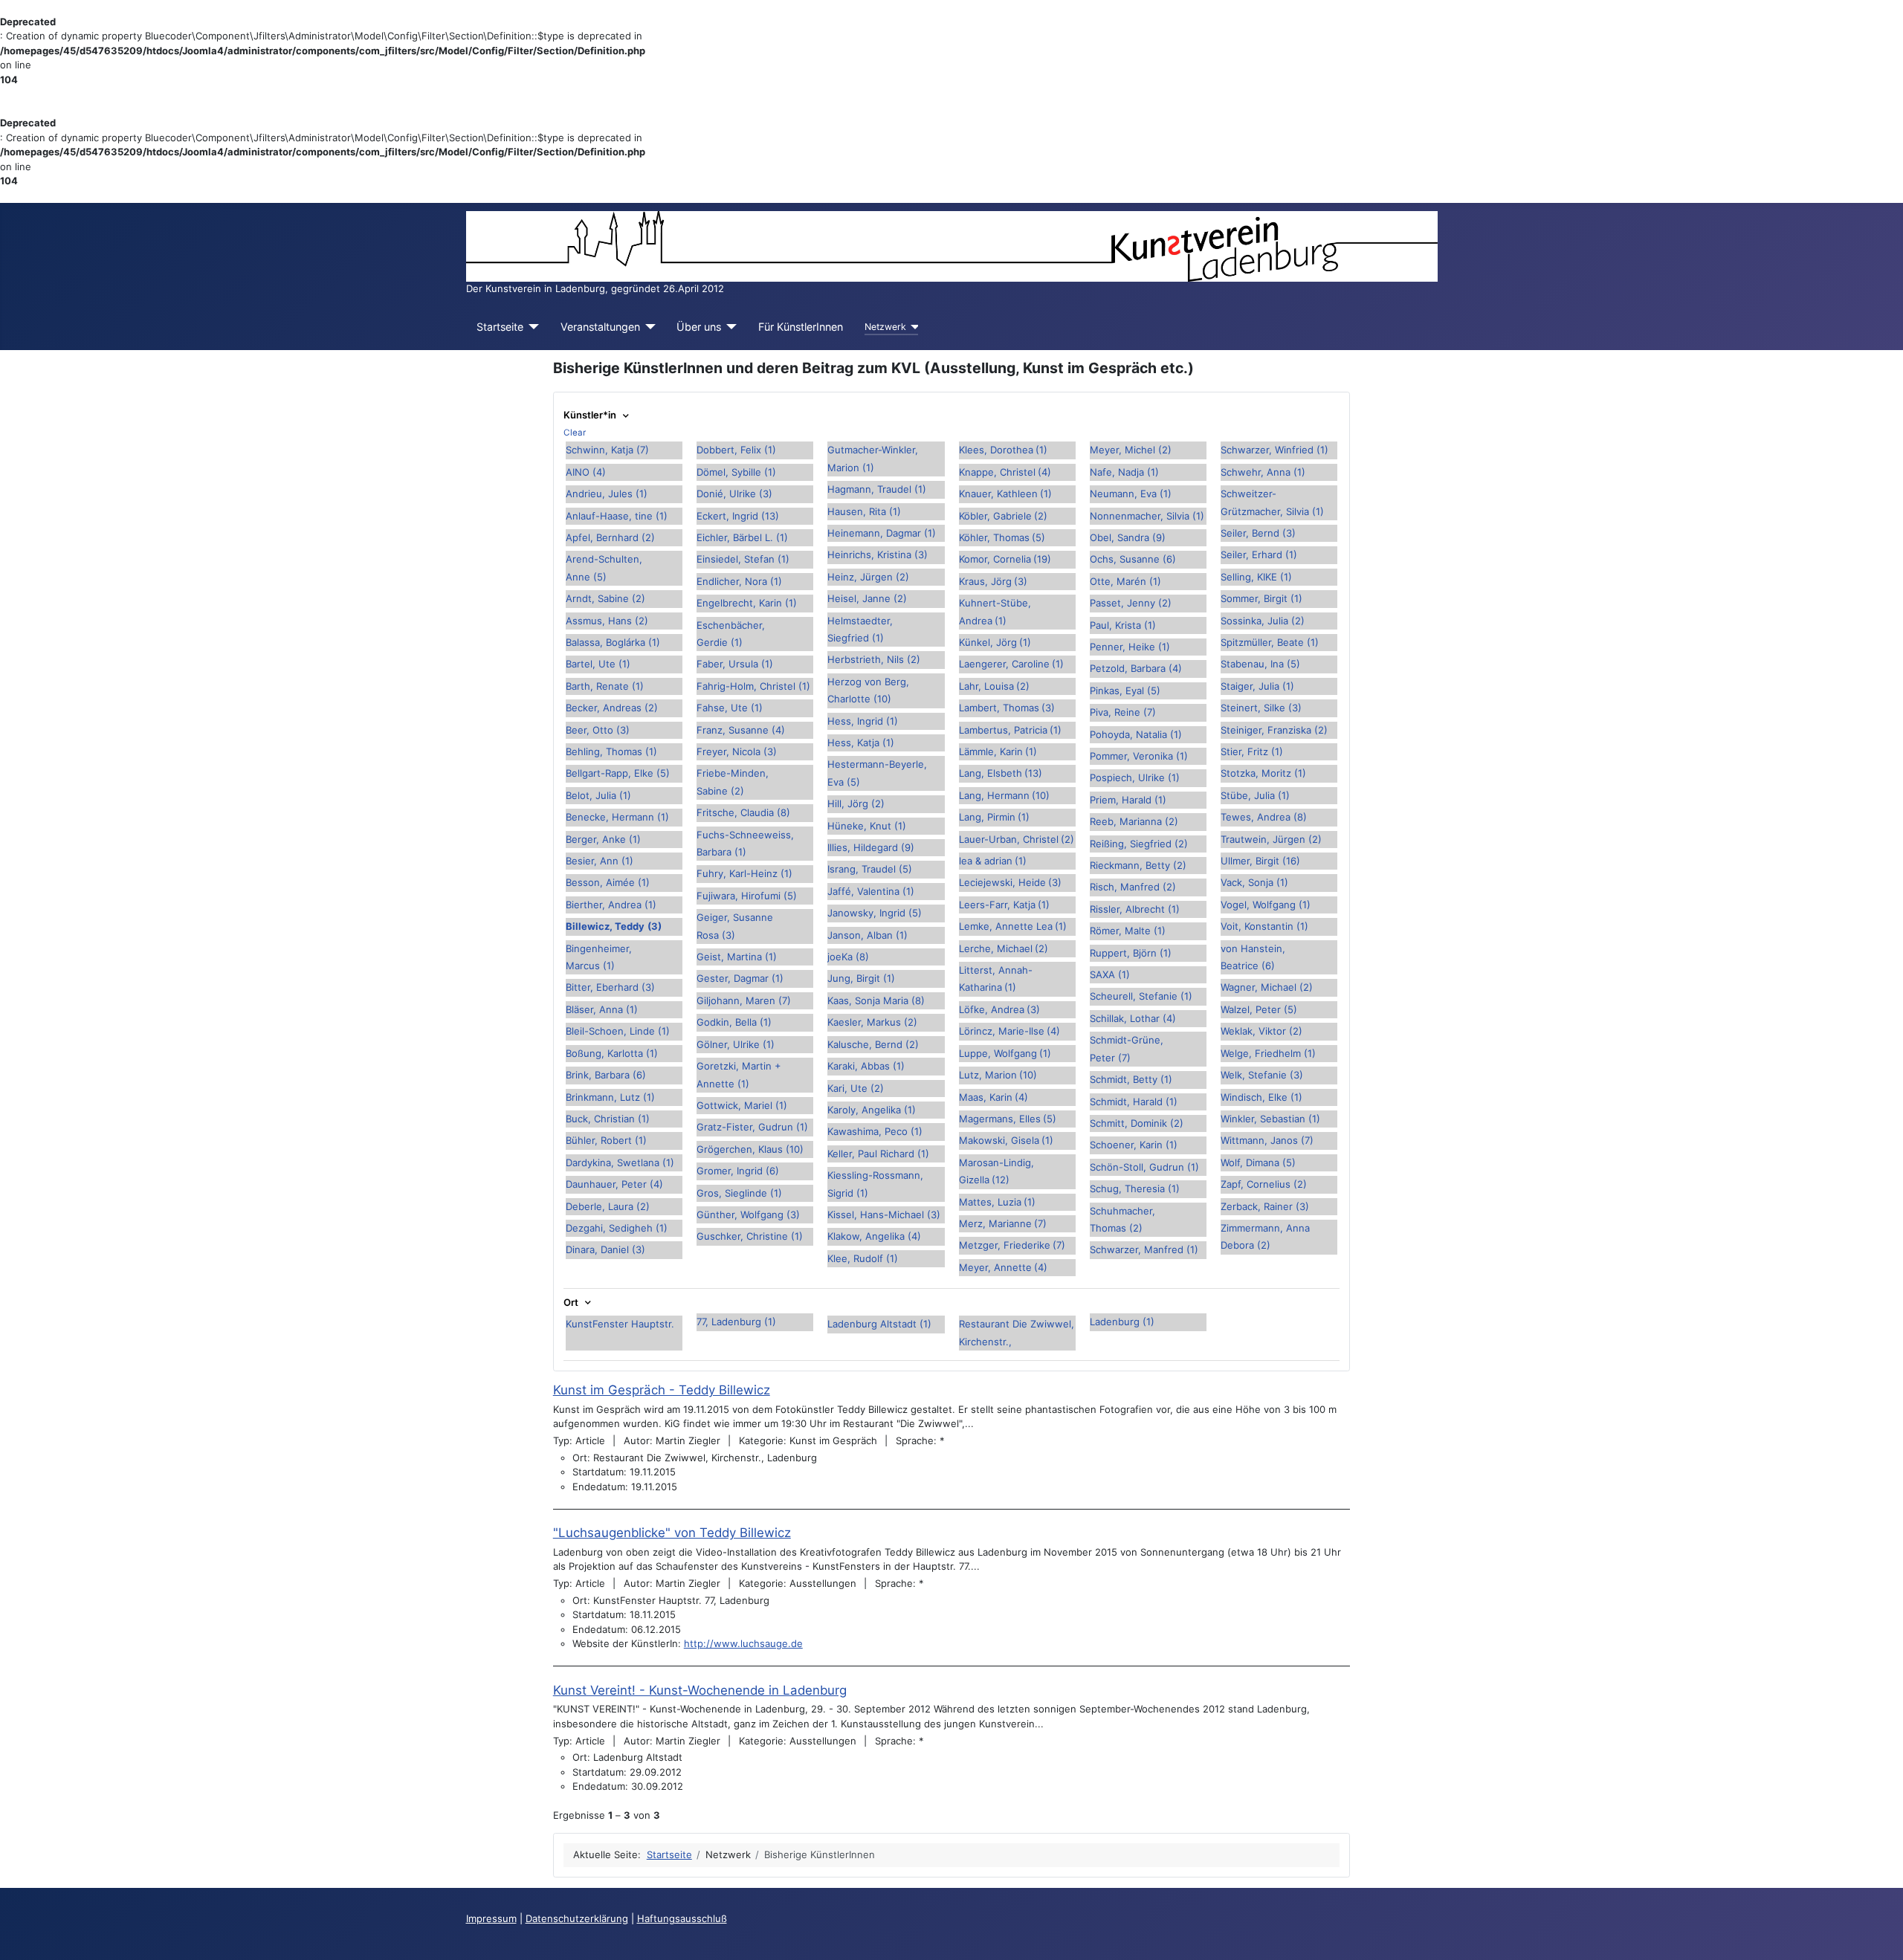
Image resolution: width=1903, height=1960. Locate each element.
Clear (575, 433)
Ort (572, 1303)
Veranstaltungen (600, 327)
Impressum (491, 1918)
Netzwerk (885, 327)
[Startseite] (531, 327)
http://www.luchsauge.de (743, 1643)
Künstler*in (591, 415)
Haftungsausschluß (682, 1918)
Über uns (699, 327)
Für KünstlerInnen (801, 327)
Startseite (500, 327)
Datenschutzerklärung (577, 1918)
